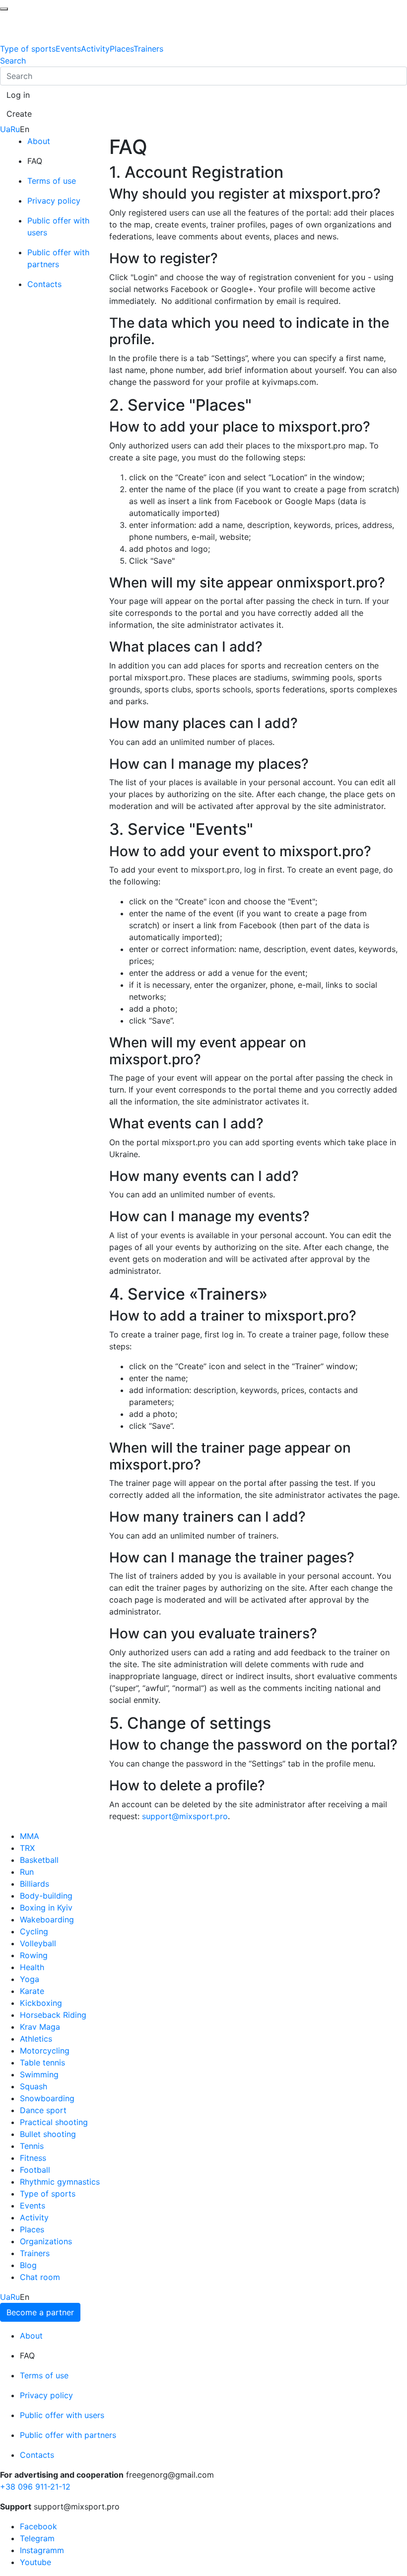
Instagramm (42, 2550)
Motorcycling (45, 2051)
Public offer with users (62, 2415)
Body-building (46, 1896)
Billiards (34, 1884)
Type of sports (28, 49)
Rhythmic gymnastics (60, 2182)
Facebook (38, 2526)
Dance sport (43, 2110)
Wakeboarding (47, 1919)
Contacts (44, 284)
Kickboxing (41, 2003)
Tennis (32, 2146)
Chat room (40, 2277)
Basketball (39, 1860)
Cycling (34, 1931)
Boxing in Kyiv (46, 1908)
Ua (5, 129)
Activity (95, 49)
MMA (30, 1836)
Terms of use (52, 181)
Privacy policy (54, 201)
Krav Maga (40, 2027)
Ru (15, 129)
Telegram (37, 2538)
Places (122, 49)
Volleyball (38, 1943)
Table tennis (42, 2062)
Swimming (39, 2074)
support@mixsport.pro (185, 1816)
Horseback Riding (53, 2015)
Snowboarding (47, 2098)
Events (68, 49)
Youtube (35, 2562)
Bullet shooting (48, 2134)
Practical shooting (54, 2122)
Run (27, 1872)
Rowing (34, 1955)
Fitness (33, 2158)
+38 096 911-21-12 (35, 2487)
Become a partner (40, 2312)
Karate (32, 1991)
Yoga (30, 1979)
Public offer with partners (68, 2435)
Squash (34, 2086)
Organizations (46, 2241)
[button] (18, 95)
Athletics (36, 2039)
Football (35, 2170)
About (39, 141)
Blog (28, 2265)
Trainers (148, 49)
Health (32, 1967)
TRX (27, 1848)
